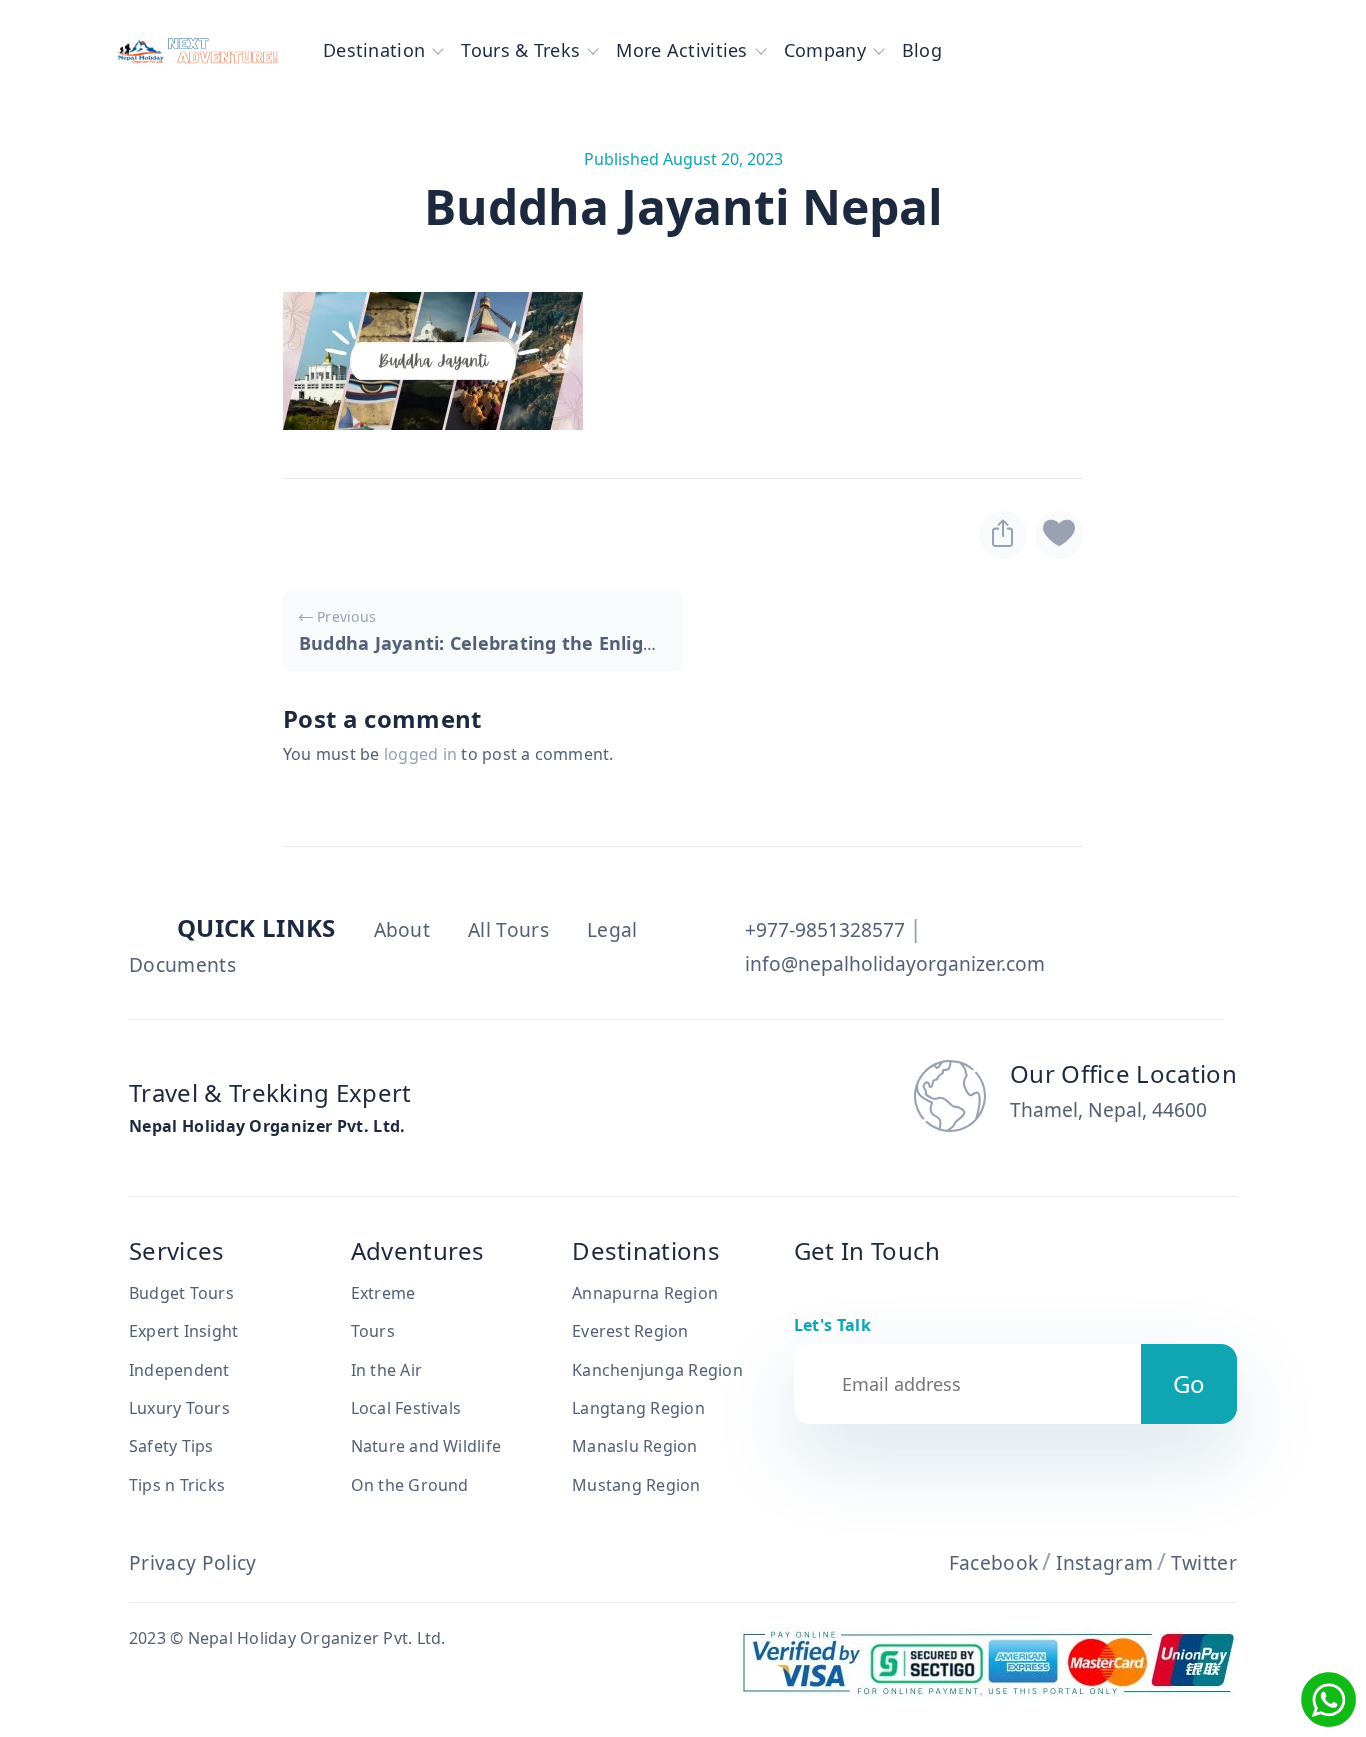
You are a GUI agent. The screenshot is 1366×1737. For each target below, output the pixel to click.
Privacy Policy (192, 1562)
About (402, 929)
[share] (1003, 535)
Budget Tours (181, 1293)
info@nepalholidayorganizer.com (895, 963)
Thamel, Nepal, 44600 (1108, 1110)
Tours (373, 1331)
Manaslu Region (634, 1446)
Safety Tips (171, 1446)
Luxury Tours (179, 1408)
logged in (420, 754)
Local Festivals (406, 1408)
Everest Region (630, 1331)
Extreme (383, 1293)
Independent (179, 1370)
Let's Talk (832, 1325)
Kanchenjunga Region (657, 1370)
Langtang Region (638, 1408)
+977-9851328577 (825, 929)
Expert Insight (183, 1331)
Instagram (1105, 1562)
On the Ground (410, 1485)
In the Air (386, 1370)
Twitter (1204, 1562)
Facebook (994, 1562)
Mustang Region (636, 1485)
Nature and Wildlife (426, 1446)
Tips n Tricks (177, 1485)
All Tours (508, 929)
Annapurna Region (645, 1293)
